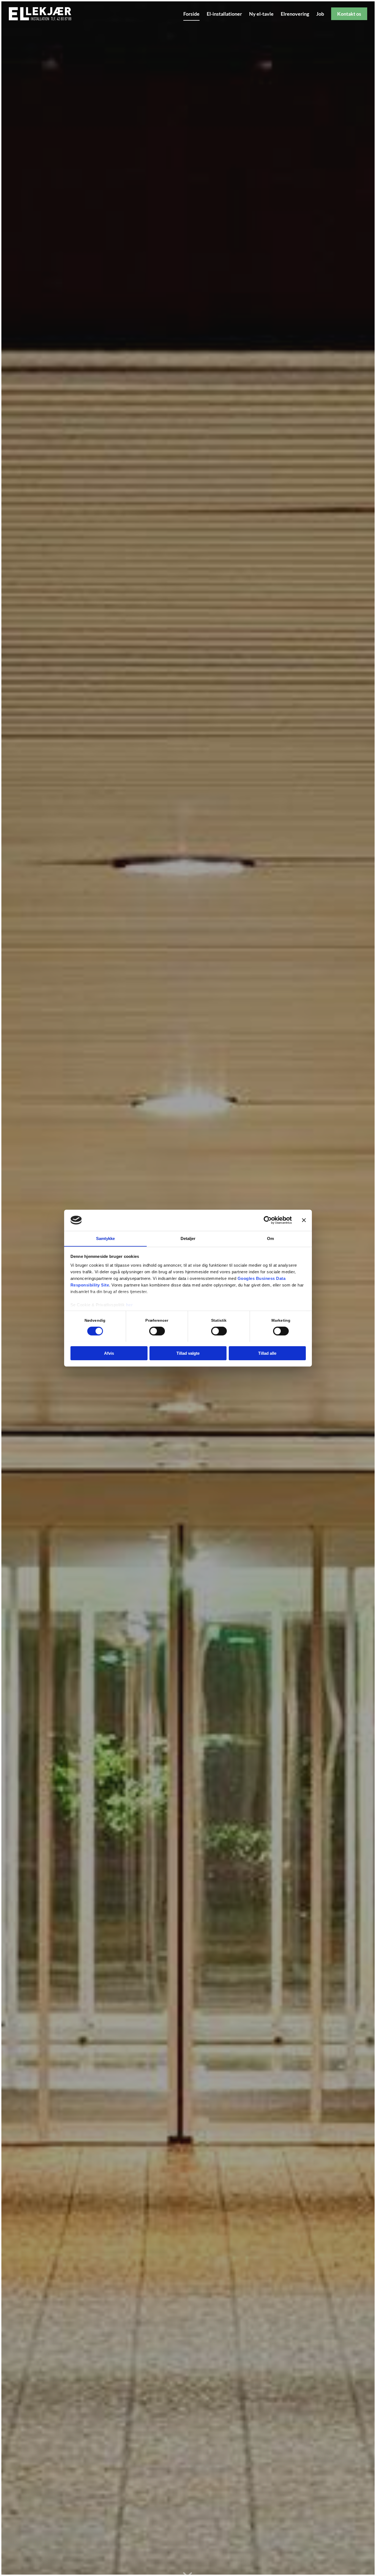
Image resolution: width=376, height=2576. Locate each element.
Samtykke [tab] (106, 1238)
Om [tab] (270, 1238)
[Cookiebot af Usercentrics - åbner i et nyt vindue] (268, 1220)
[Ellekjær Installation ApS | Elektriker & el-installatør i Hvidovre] (43, 14)
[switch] (157, 1331)
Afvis (109, 1353)
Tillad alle (267, 1353)
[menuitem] (191, 14)
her (130, 1305)
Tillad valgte (188, 1353)
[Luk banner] (304, 1220)
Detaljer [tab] (188, 1238)
